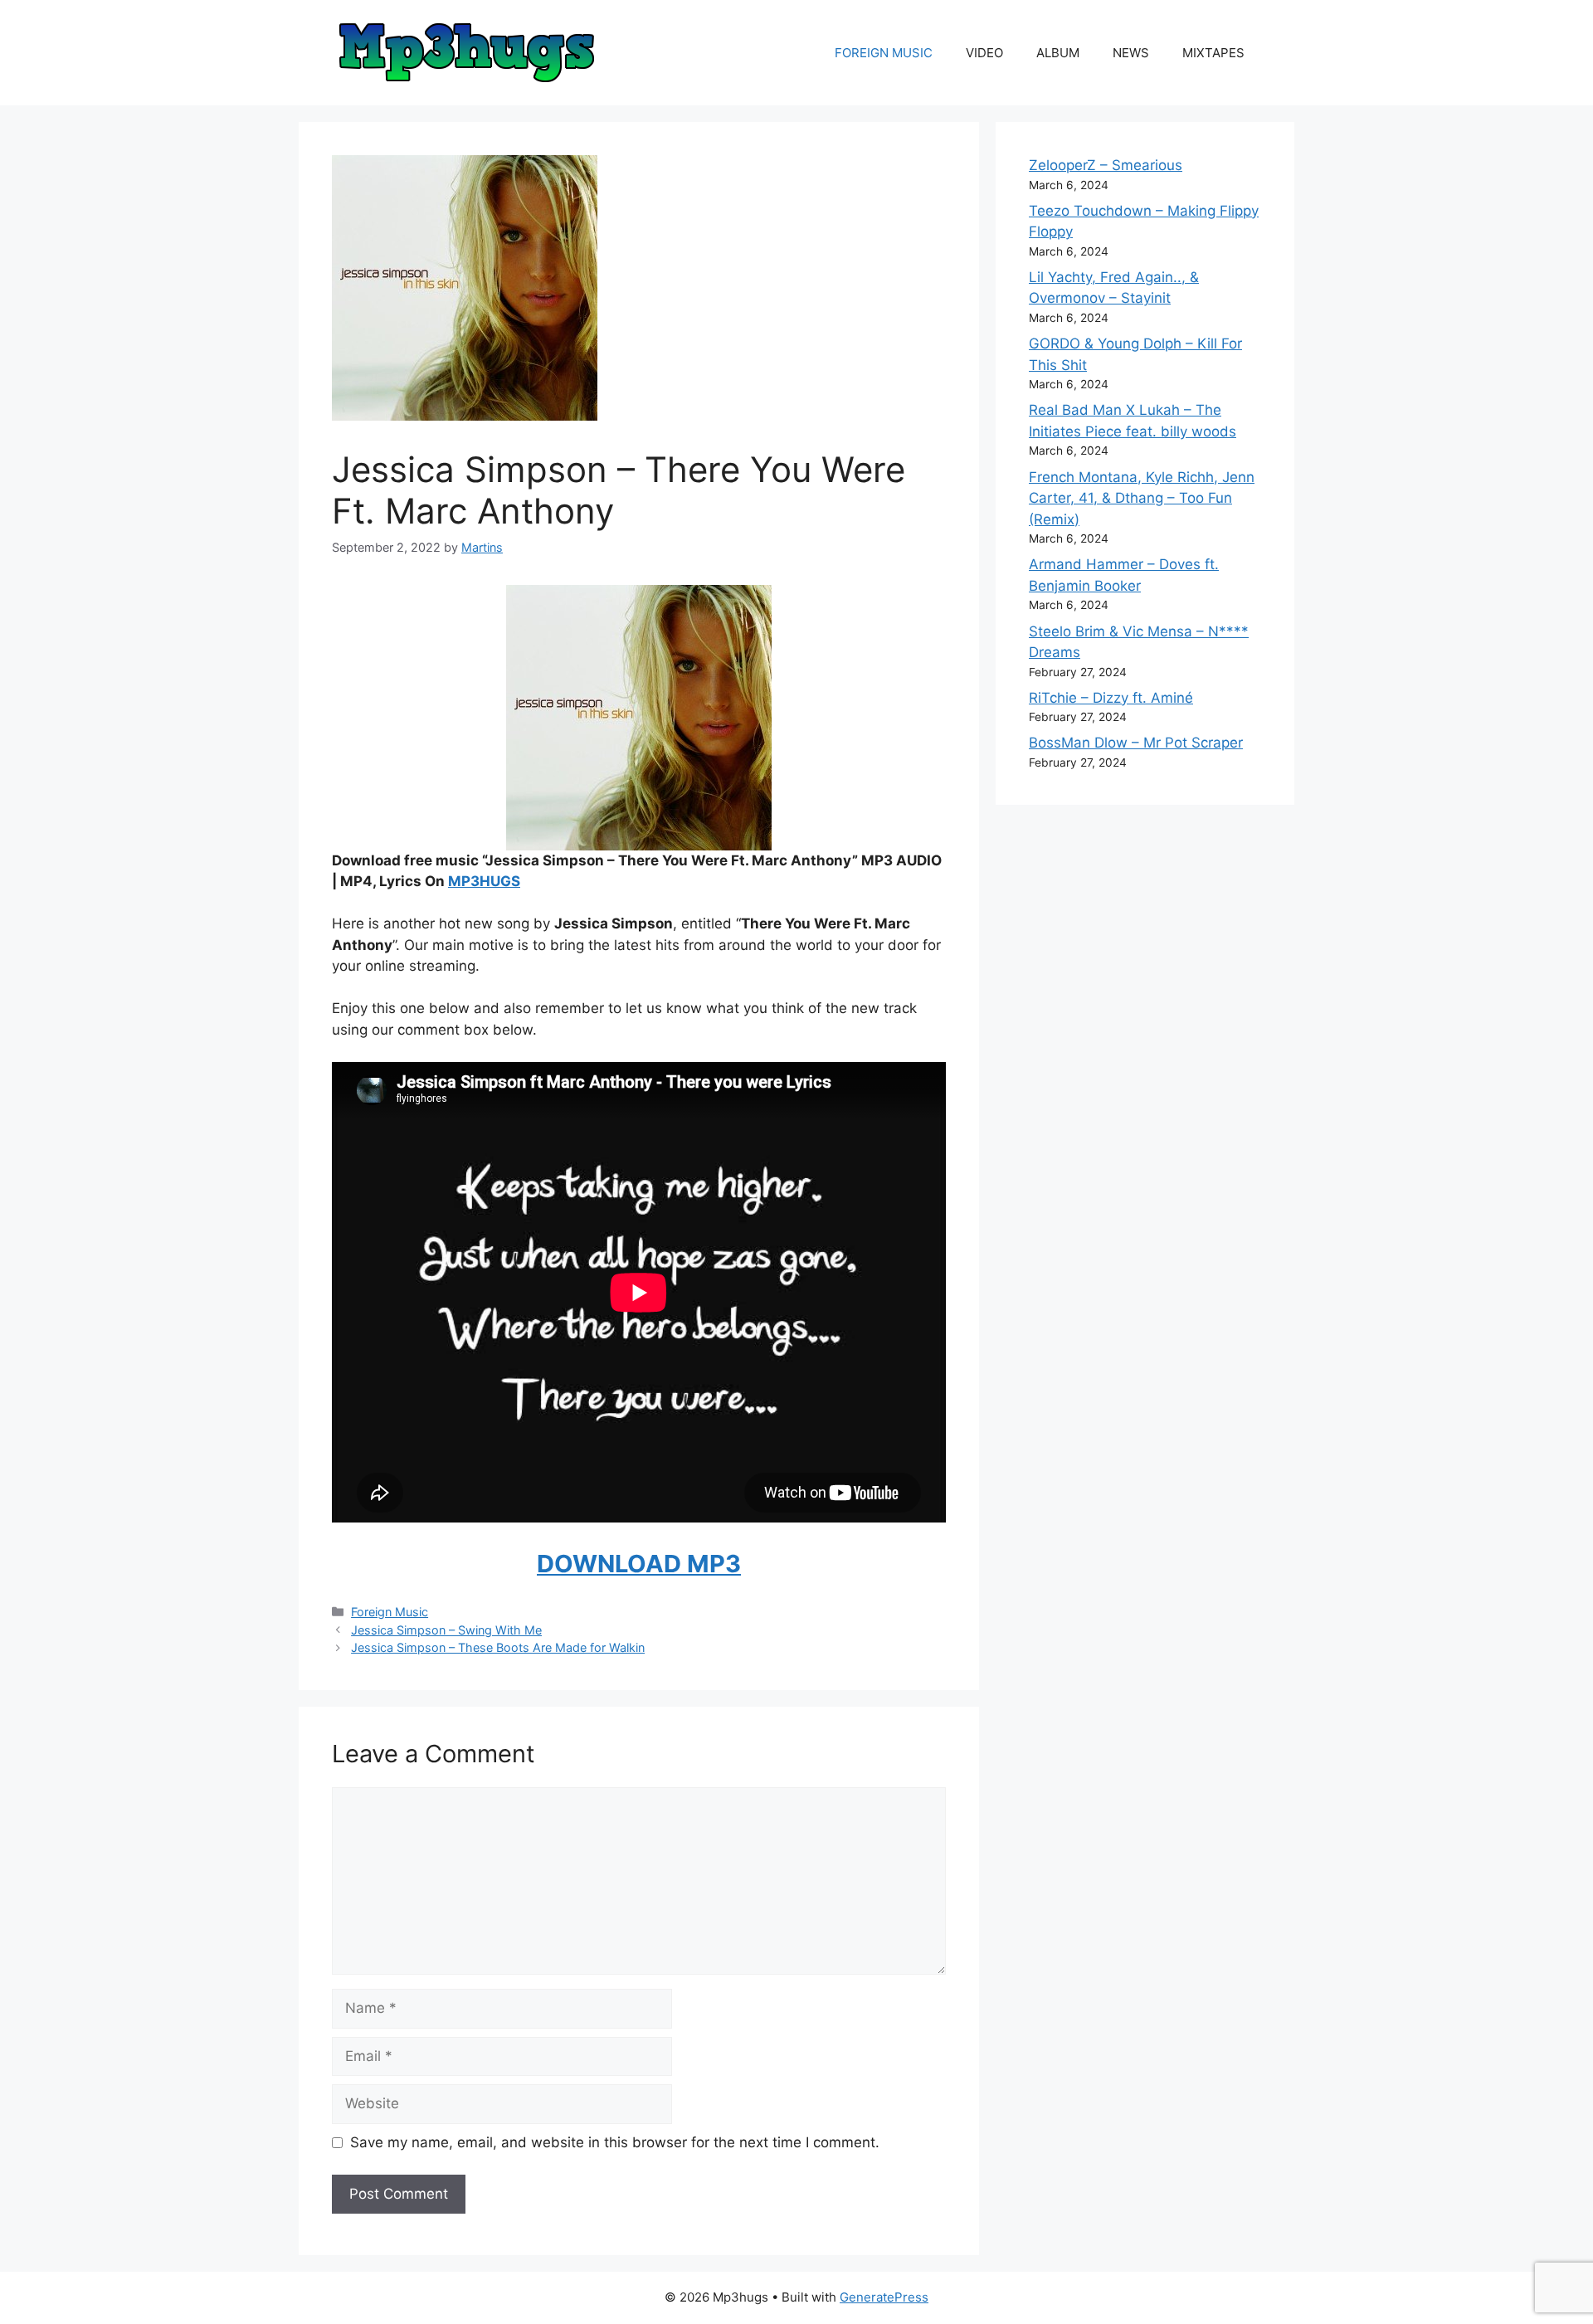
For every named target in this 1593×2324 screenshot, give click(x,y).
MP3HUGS (484, 881)
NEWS (1131, 53)
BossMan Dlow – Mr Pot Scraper (1136, 743)
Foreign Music (390, 1612)
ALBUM (1058, 53)
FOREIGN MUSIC (884, 53)
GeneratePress (884, 2297)
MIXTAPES (1213, 53)
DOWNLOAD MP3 (639, 1564)
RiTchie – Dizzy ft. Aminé (1111, 698)
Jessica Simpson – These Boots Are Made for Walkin (498, 1647)
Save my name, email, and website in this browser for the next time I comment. (615, 2142)
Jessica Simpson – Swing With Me (446, 1630)
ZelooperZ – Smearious (1106, 165)
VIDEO (984, 53)
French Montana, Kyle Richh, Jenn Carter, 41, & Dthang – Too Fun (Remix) (1142, 498)
